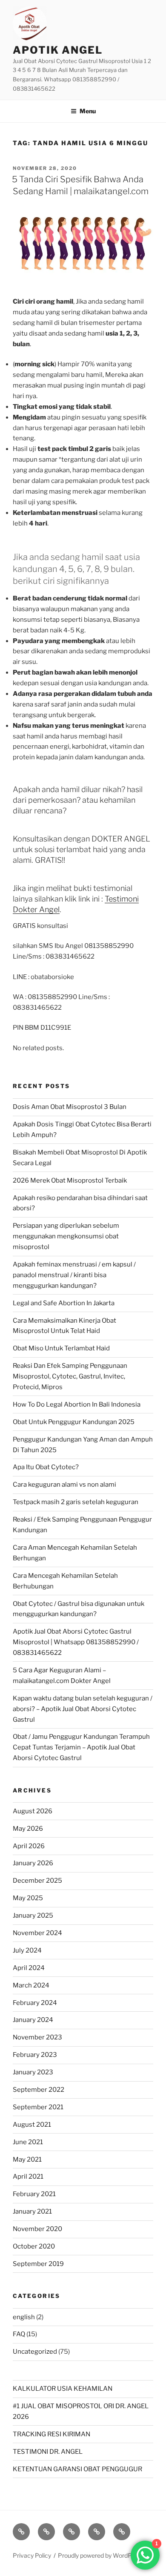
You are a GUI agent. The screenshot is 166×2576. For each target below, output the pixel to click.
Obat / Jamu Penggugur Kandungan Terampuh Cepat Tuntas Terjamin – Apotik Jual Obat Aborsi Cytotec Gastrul (81, 1747)
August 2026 (33, 1811)
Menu (88, 111)
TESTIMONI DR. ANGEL (48, 2452)
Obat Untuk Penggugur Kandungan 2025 (74, 1422)
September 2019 (38, 2264)
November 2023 (37, 2037)
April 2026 (29, 1846)
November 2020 (37, 2229)
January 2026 (33, 1863)
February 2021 (34, 2194)
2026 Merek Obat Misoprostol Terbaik (70, 1180)
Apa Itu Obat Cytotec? (46, 1467)
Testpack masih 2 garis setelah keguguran (76, 1502)
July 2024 (27, 1950)
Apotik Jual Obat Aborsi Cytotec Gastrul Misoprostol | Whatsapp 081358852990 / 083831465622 (76, 1642)
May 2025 (28, 1898)
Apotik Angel (58, 50)
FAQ (19, 2334)
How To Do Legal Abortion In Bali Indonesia (77, 1404)
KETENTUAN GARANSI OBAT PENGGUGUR (77, 2469)
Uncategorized (35, 2352)
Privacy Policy (32, 2555)
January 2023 (33, 2072)
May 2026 (28, 1829)
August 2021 (32, 2125)
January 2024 (33, 2020)
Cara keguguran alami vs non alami (64, 1485)
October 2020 (34, 2246)
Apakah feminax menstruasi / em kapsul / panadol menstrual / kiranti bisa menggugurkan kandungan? (74, 1275)
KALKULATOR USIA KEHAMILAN (63, 2389)
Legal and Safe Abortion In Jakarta (64, 1303)
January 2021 (32, 2211)
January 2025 (33, 1915)
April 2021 (28, 2177)
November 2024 (37, 1933)
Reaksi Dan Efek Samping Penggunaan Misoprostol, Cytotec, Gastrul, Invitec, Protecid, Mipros (70, 1376)
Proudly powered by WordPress (101, 2555)
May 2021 (27, 2160)
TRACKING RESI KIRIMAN (52, 2434)
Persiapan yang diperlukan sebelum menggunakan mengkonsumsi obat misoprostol (66, 1236)
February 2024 (35, 2003)
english (24, 2317)
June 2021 (28, 2142)
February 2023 (35, 2055)
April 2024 (29, 1968)
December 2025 (37, 1881)
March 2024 (31, 1985)
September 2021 (38, 2107)
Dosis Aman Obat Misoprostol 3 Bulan (70, 1107)
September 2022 (39, 2090)
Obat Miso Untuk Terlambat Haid (61, 1348)
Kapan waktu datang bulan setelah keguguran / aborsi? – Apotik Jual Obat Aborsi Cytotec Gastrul (83, 1709)
